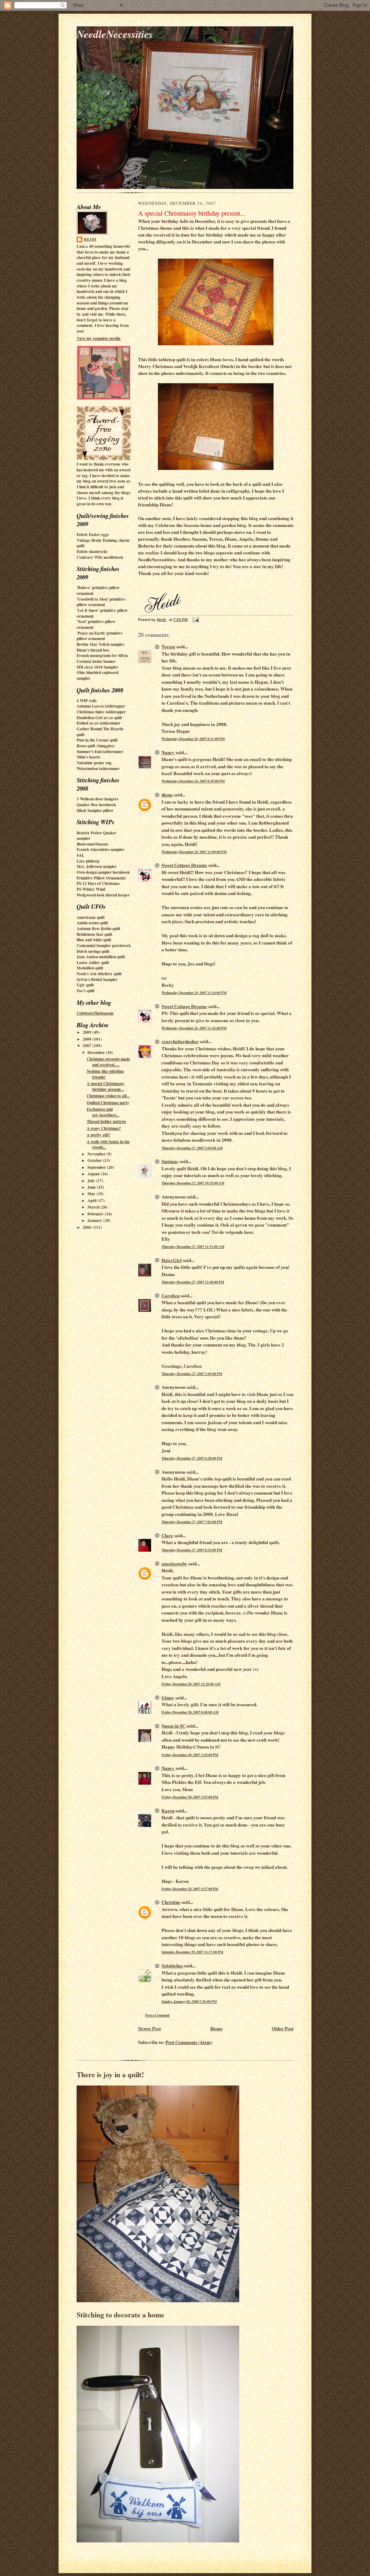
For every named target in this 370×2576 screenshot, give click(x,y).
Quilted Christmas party (108, 1103)
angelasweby (174, 1563)
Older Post (283, 2028)
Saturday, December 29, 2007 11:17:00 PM (192, 1952)
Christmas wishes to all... (108, 1096)
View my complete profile (99, 338)
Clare (167, 1535)
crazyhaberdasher (180, 1041)
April (92, 1201)
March (94, 1207)
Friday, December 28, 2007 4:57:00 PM (190, 1889)
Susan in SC (173, 1726)
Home (216, 2028)
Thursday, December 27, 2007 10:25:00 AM (193, 1183)
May (92, 1194)
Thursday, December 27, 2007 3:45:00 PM (192, 1374)
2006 (88, 1227)
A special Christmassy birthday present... (106, 1086)
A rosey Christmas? (104, 1128)
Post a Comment (157, 2015)
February (96, 1214)
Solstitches (172, 1965)
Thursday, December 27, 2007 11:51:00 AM (193, 1246)
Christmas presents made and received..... (108, 1062)
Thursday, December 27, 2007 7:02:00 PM (192, 1522)
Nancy (168, 752)
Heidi (90, 239)
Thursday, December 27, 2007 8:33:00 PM (192, 1550)
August (94, 1174)
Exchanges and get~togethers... (103, 1112)
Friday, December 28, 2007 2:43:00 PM (190, 1755)
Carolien (171, 1295)
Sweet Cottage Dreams (184, 865)
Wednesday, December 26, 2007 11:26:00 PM (194, 993)
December (97, 1053)
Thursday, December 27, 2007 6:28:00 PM (192, 1458)
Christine (171, 1902)
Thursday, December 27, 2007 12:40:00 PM (193, 1282)
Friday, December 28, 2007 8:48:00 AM (190, 1712)
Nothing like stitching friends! (105, 1074)
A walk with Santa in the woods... (108, 1145)
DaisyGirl (172, 1260)
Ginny (168, 1697)
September (97, 1167)
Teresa (168, 646)
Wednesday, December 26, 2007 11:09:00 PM (194, 852)
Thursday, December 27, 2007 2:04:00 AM (192, 1148)
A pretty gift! (98, 1135)
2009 (88, 1032)
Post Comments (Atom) (189, 2042)
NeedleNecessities (115, 34)
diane (167, 794)
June (92, 1187)
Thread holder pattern (106, 1121)
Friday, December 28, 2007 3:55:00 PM (190, 1797)
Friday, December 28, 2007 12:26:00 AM (191, 1684)
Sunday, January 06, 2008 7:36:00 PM (189, 2001)
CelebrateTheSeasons (95, 1013)
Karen (168, 1810)
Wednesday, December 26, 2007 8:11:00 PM (193, 739)
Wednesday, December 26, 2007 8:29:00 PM (193, 781)
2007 (88, 1046)
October (95, 1161)
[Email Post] (195, 620)
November (97, 1154)
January (95, 1220)
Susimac (170, 1161)
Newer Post (149, 2028)
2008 (88, 1039)
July (92, 1181)
